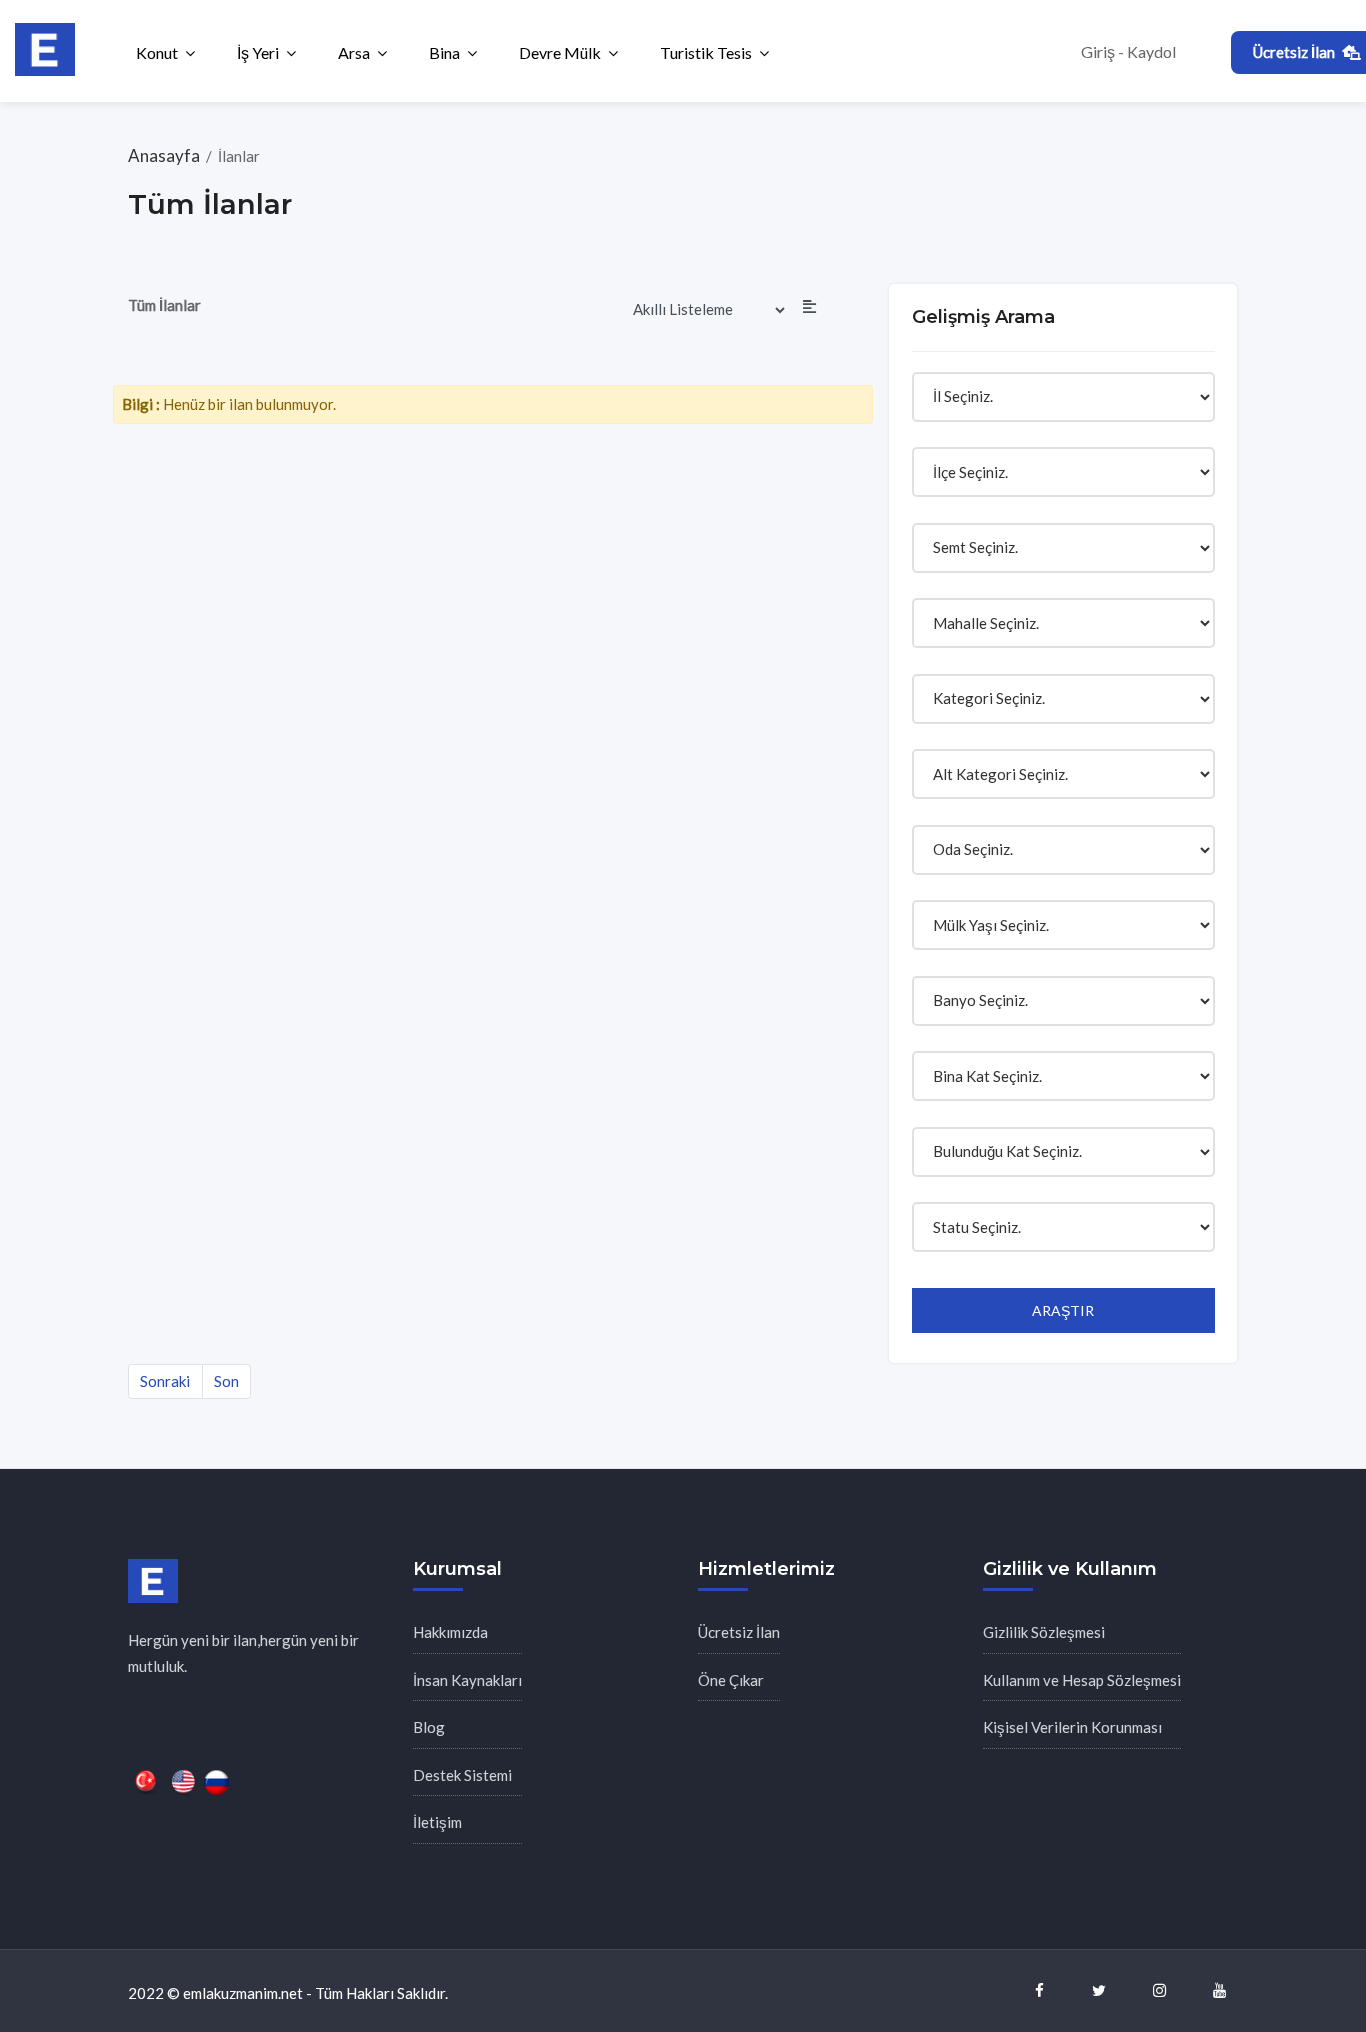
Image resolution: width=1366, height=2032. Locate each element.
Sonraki (165, 1381)
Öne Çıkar (731, 1680)
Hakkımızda (450, 1632)
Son (226, 1381)
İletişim (437, 1822)
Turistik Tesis (706, 52)
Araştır (1063, 1310)
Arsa (354, 52)
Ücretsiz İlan (739, 1632)
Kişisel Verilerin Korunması (1072, 1727)
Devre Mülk (560, 52)
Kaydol (1151, 51)
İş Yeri (258, 52)
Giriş (1098, 51)
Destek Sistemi (462, 1775)
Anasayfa (165, 155)
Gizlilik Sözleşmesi (1044, 1632)
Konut (157, 52)
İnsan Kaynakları (467, 1680)
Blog (429, 1727)
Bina (444, 52)
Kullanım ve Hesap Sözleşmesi (1082, 1680)
